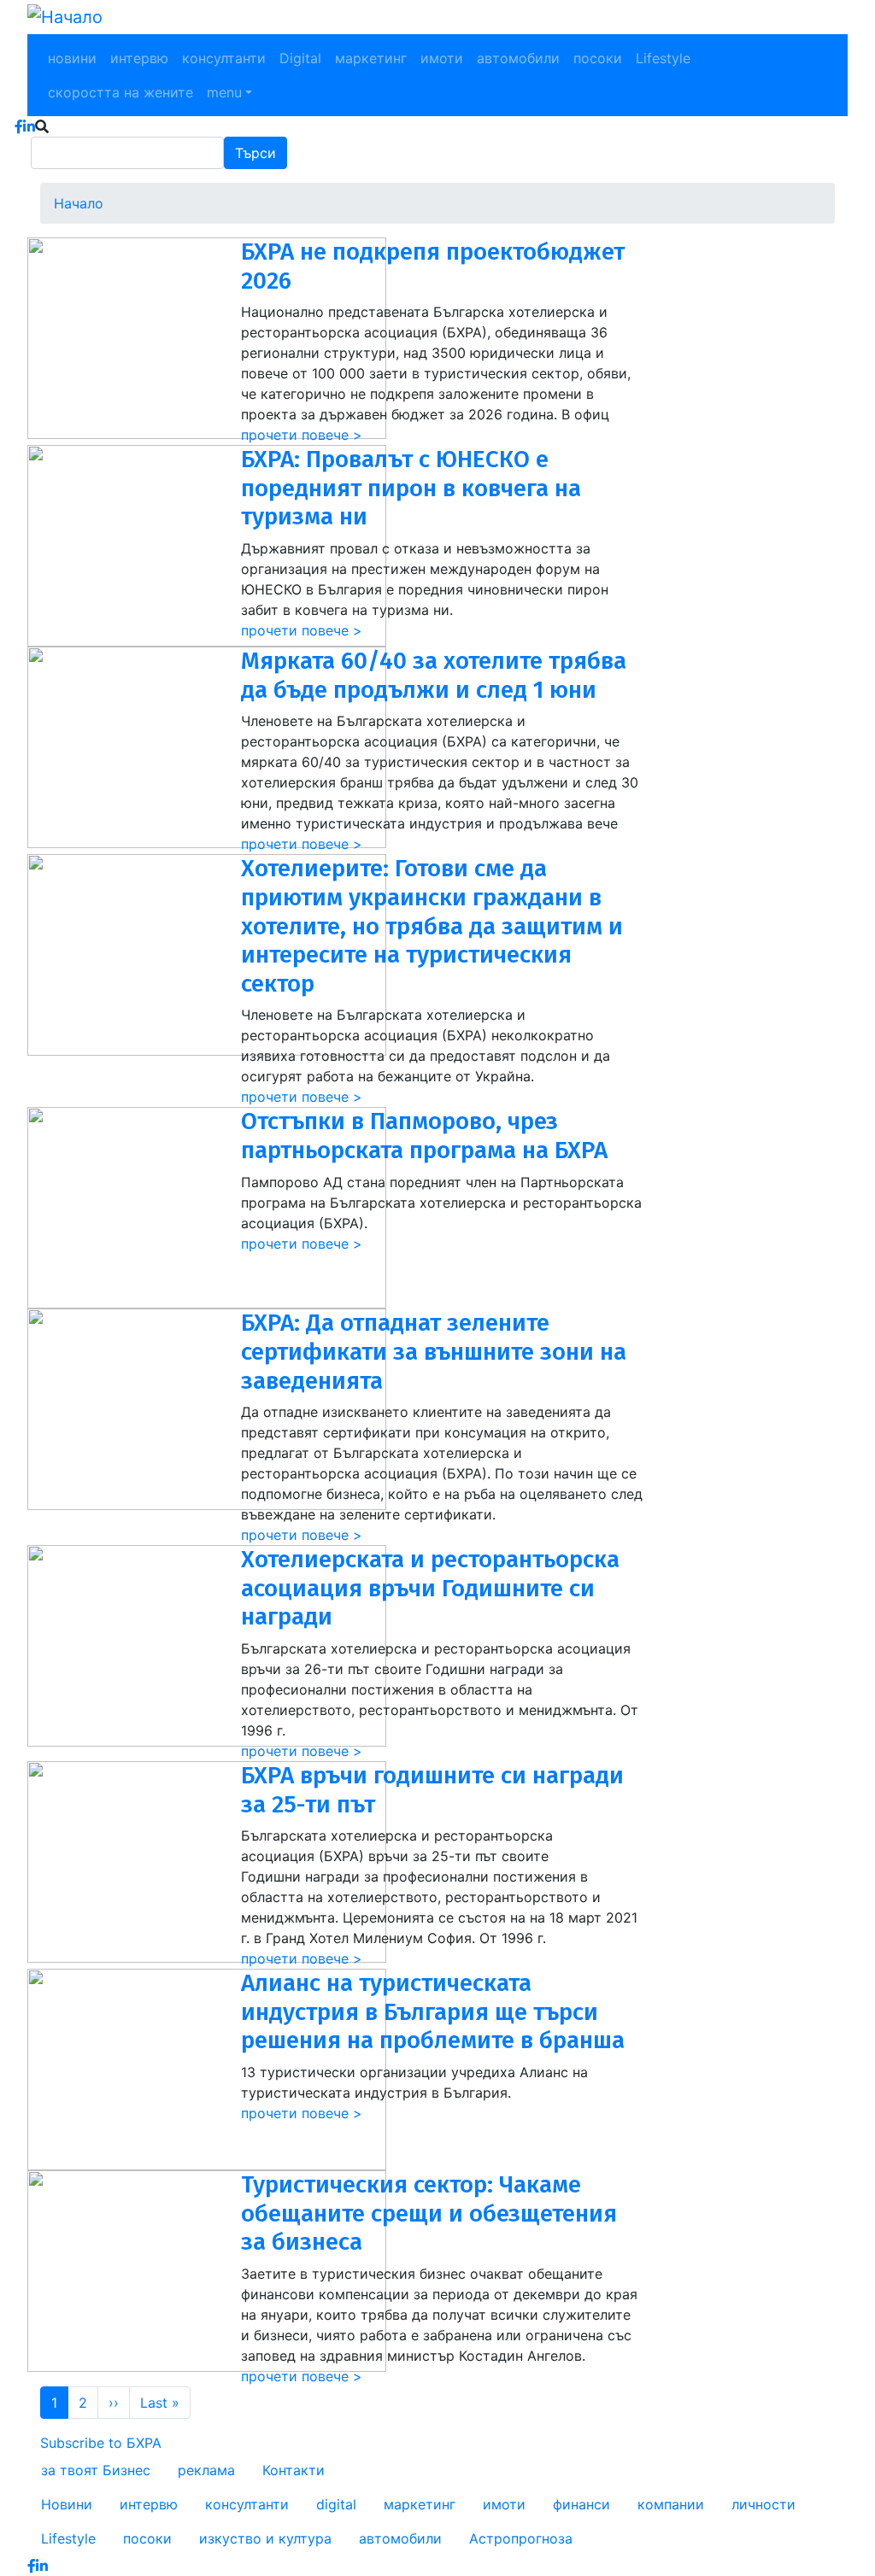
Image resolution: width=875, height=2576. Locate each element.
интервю (139, 58)
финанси (581, 2504)
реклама (206, 2470)
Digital (300, 58)
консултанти (224, 58)
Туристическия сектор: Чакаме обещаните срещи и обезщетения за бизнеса (429, 2213)
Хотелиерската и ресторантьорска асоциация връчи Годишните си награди (430, 1588)
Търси (255, 153)
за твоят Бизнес (96, 2470)
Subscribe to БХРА (101, 2443)
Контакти (294, 2470)
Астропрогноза (521, 2538)
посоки (598, 58)
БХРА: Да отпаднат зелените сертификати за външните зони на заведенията (434, 1351)
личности (763, 2504)
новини (72, 58)
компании (671, 2504)
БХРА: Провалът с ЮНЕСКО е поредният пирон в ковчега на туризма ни (411, 488)
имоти (442, 58)
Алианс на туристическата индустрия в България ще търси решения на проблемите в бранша (433, 2011)
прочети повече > (302, 435)
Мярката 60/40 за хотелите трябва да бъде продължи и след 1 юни (434, 675)
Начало (79, 203)
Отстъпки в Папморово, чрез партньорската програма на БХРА (424, 1136)
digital (336, 2504)
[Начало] (65, 17)
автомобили (518, 58)
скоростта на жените (120, 92)
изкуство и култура (265, 2538)
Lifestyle (663, 58)
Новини (67, 2504)
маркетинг (371, 58)
